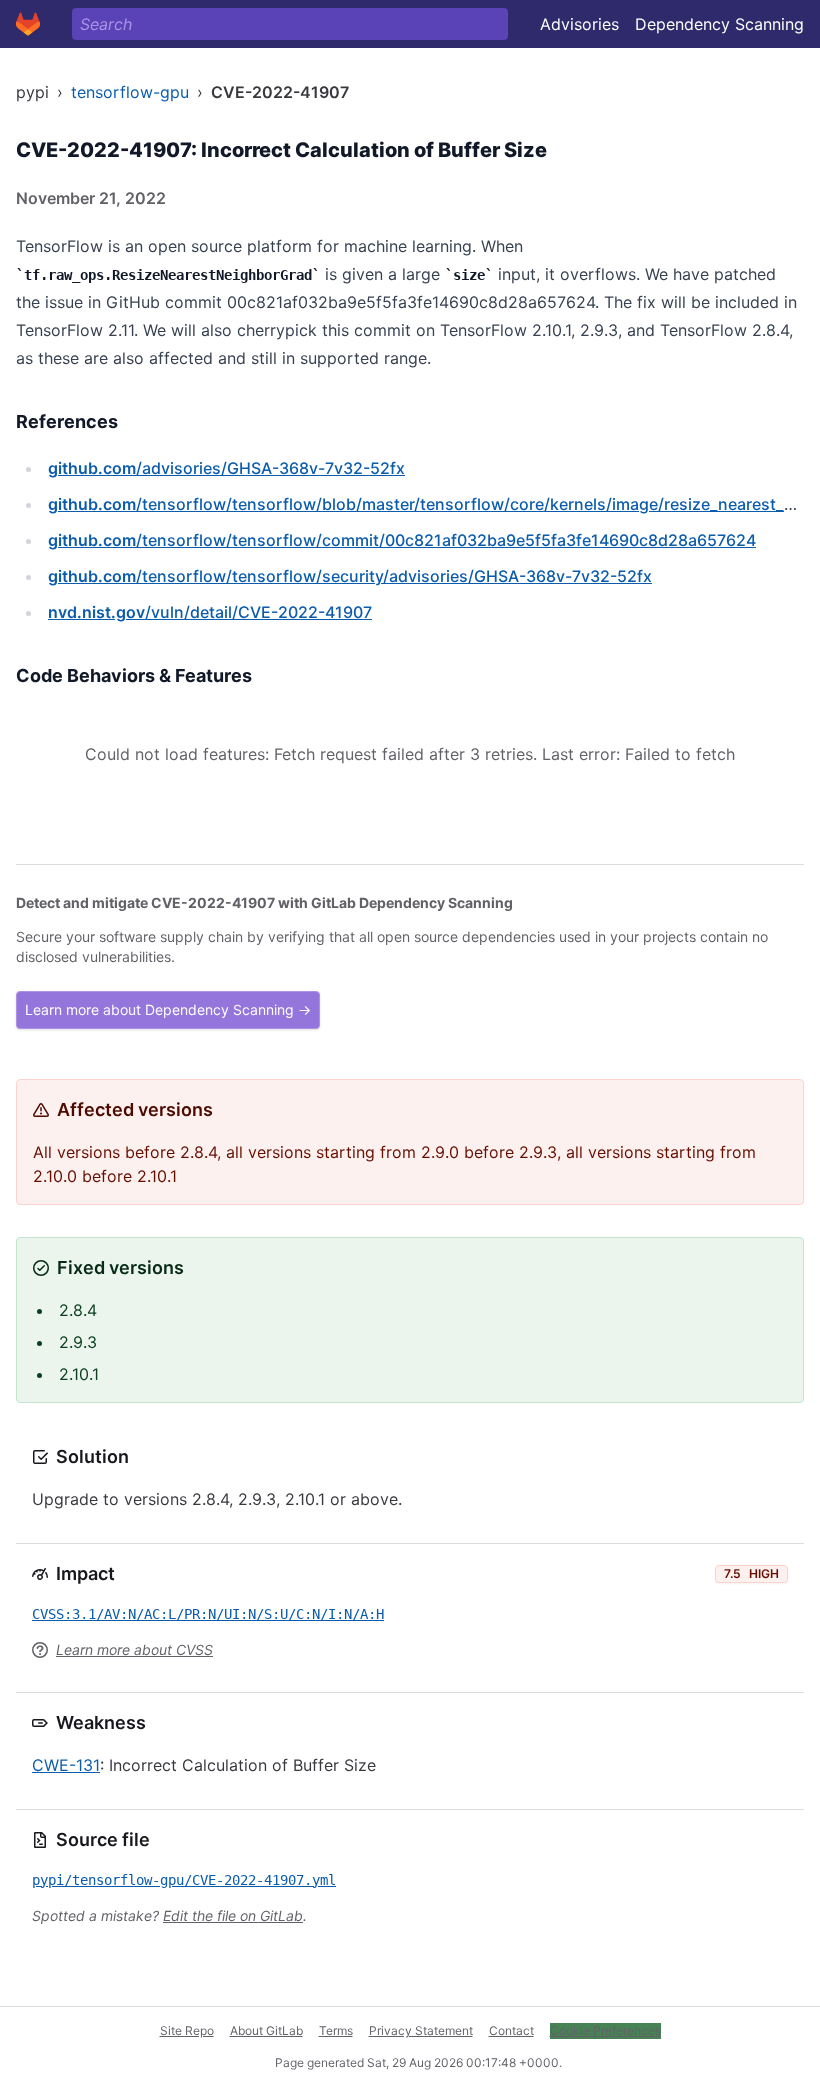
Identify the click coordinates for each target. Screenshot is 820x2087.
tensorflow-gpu (130, 92)
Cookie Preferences (605, 2030)
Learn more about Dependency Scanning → (168, 1009)
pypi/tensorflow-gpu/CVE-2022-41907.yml (184, 1880)
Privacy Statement (421, 2030)
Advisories (579, 24)
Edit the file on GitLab (233, 1915)
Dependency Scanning (719, 24)
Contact (511, 2030)
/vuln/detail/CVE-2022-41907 (210, 612)
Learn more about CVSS (134, 1649)
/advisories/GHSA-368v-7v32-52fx (226, 468)
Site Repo (187, 2030)
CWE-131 (66, 1765)
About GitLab (266, 2030)
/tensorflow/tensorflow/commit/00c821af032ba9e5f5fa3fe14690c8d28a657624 (402, 540)
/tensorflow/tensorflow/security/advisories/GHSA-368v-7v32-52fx (350, 576)
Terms (336, 2030)
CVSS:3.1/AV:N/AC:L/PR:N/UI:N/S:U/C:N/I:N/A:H (208, 1614)
